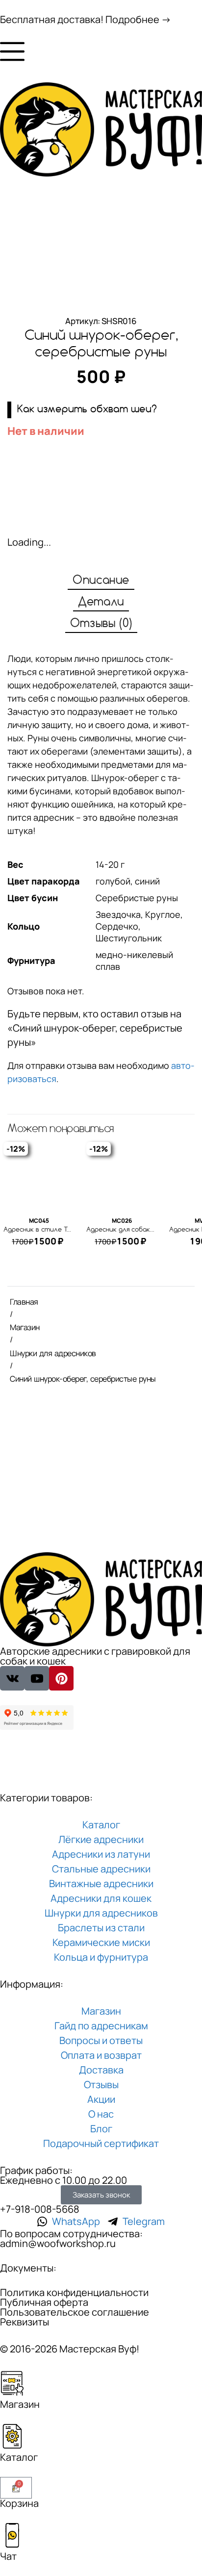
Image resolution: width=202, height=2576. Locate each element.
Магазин (25, 1327)
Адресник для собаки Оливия (133, 1230)
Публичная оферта (44, 2302)
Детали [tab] (101, 602)
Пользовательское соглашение (75, 2312)
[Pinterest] (61, 1678)
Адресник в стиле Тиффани (49, 1230)
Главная (24, 1302)
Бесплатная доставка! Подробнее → (86, 19)
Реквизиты (25, 2322)
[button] (101, 410)
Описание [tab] (101, 581)
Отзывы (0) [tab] (101, 624)
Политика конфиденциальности (74, 2292)
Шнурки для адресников (53, 1353)
